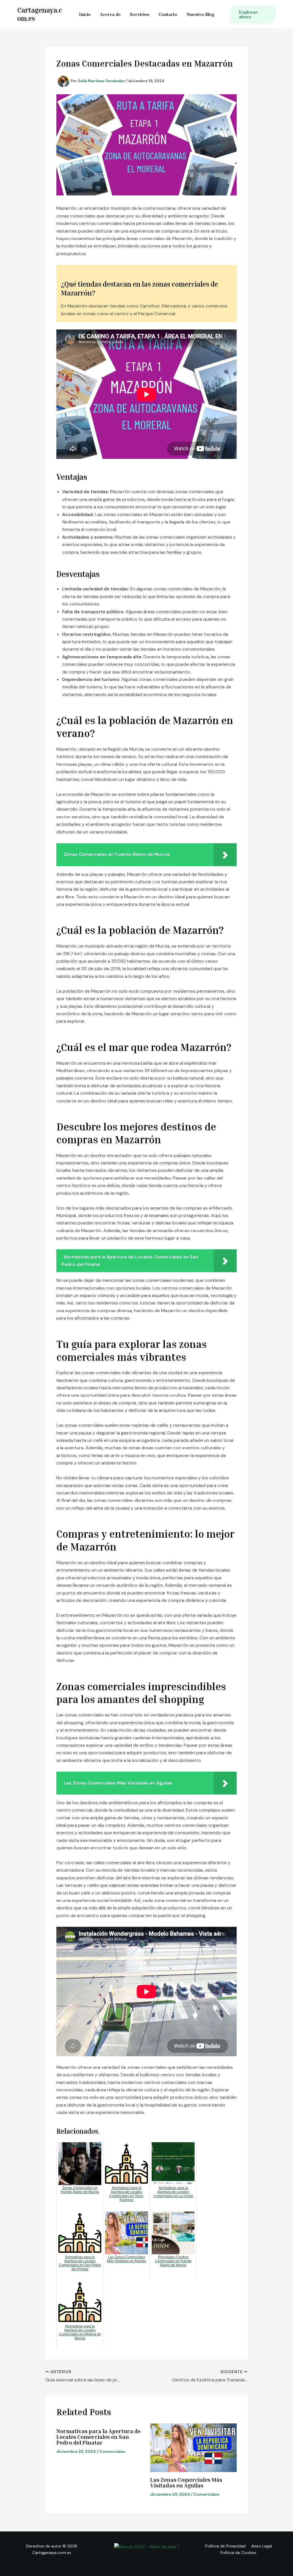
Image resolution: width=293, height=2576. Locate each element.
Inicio (85, 14)
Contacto (168, 14)
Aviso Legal (262, 2546)
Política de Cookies (238, 2553)
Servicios (140, 14)
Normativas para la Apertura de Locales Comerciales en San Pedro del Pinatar (98, 2437)
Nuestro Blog (200, 14)
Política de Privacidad (225, 2546)
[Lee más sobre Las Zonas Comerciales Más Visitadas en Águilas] (194, 2448)
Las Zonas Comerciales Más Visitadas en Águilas (186, 2482)
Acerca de (110, 14)
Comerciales (112, 2451)
